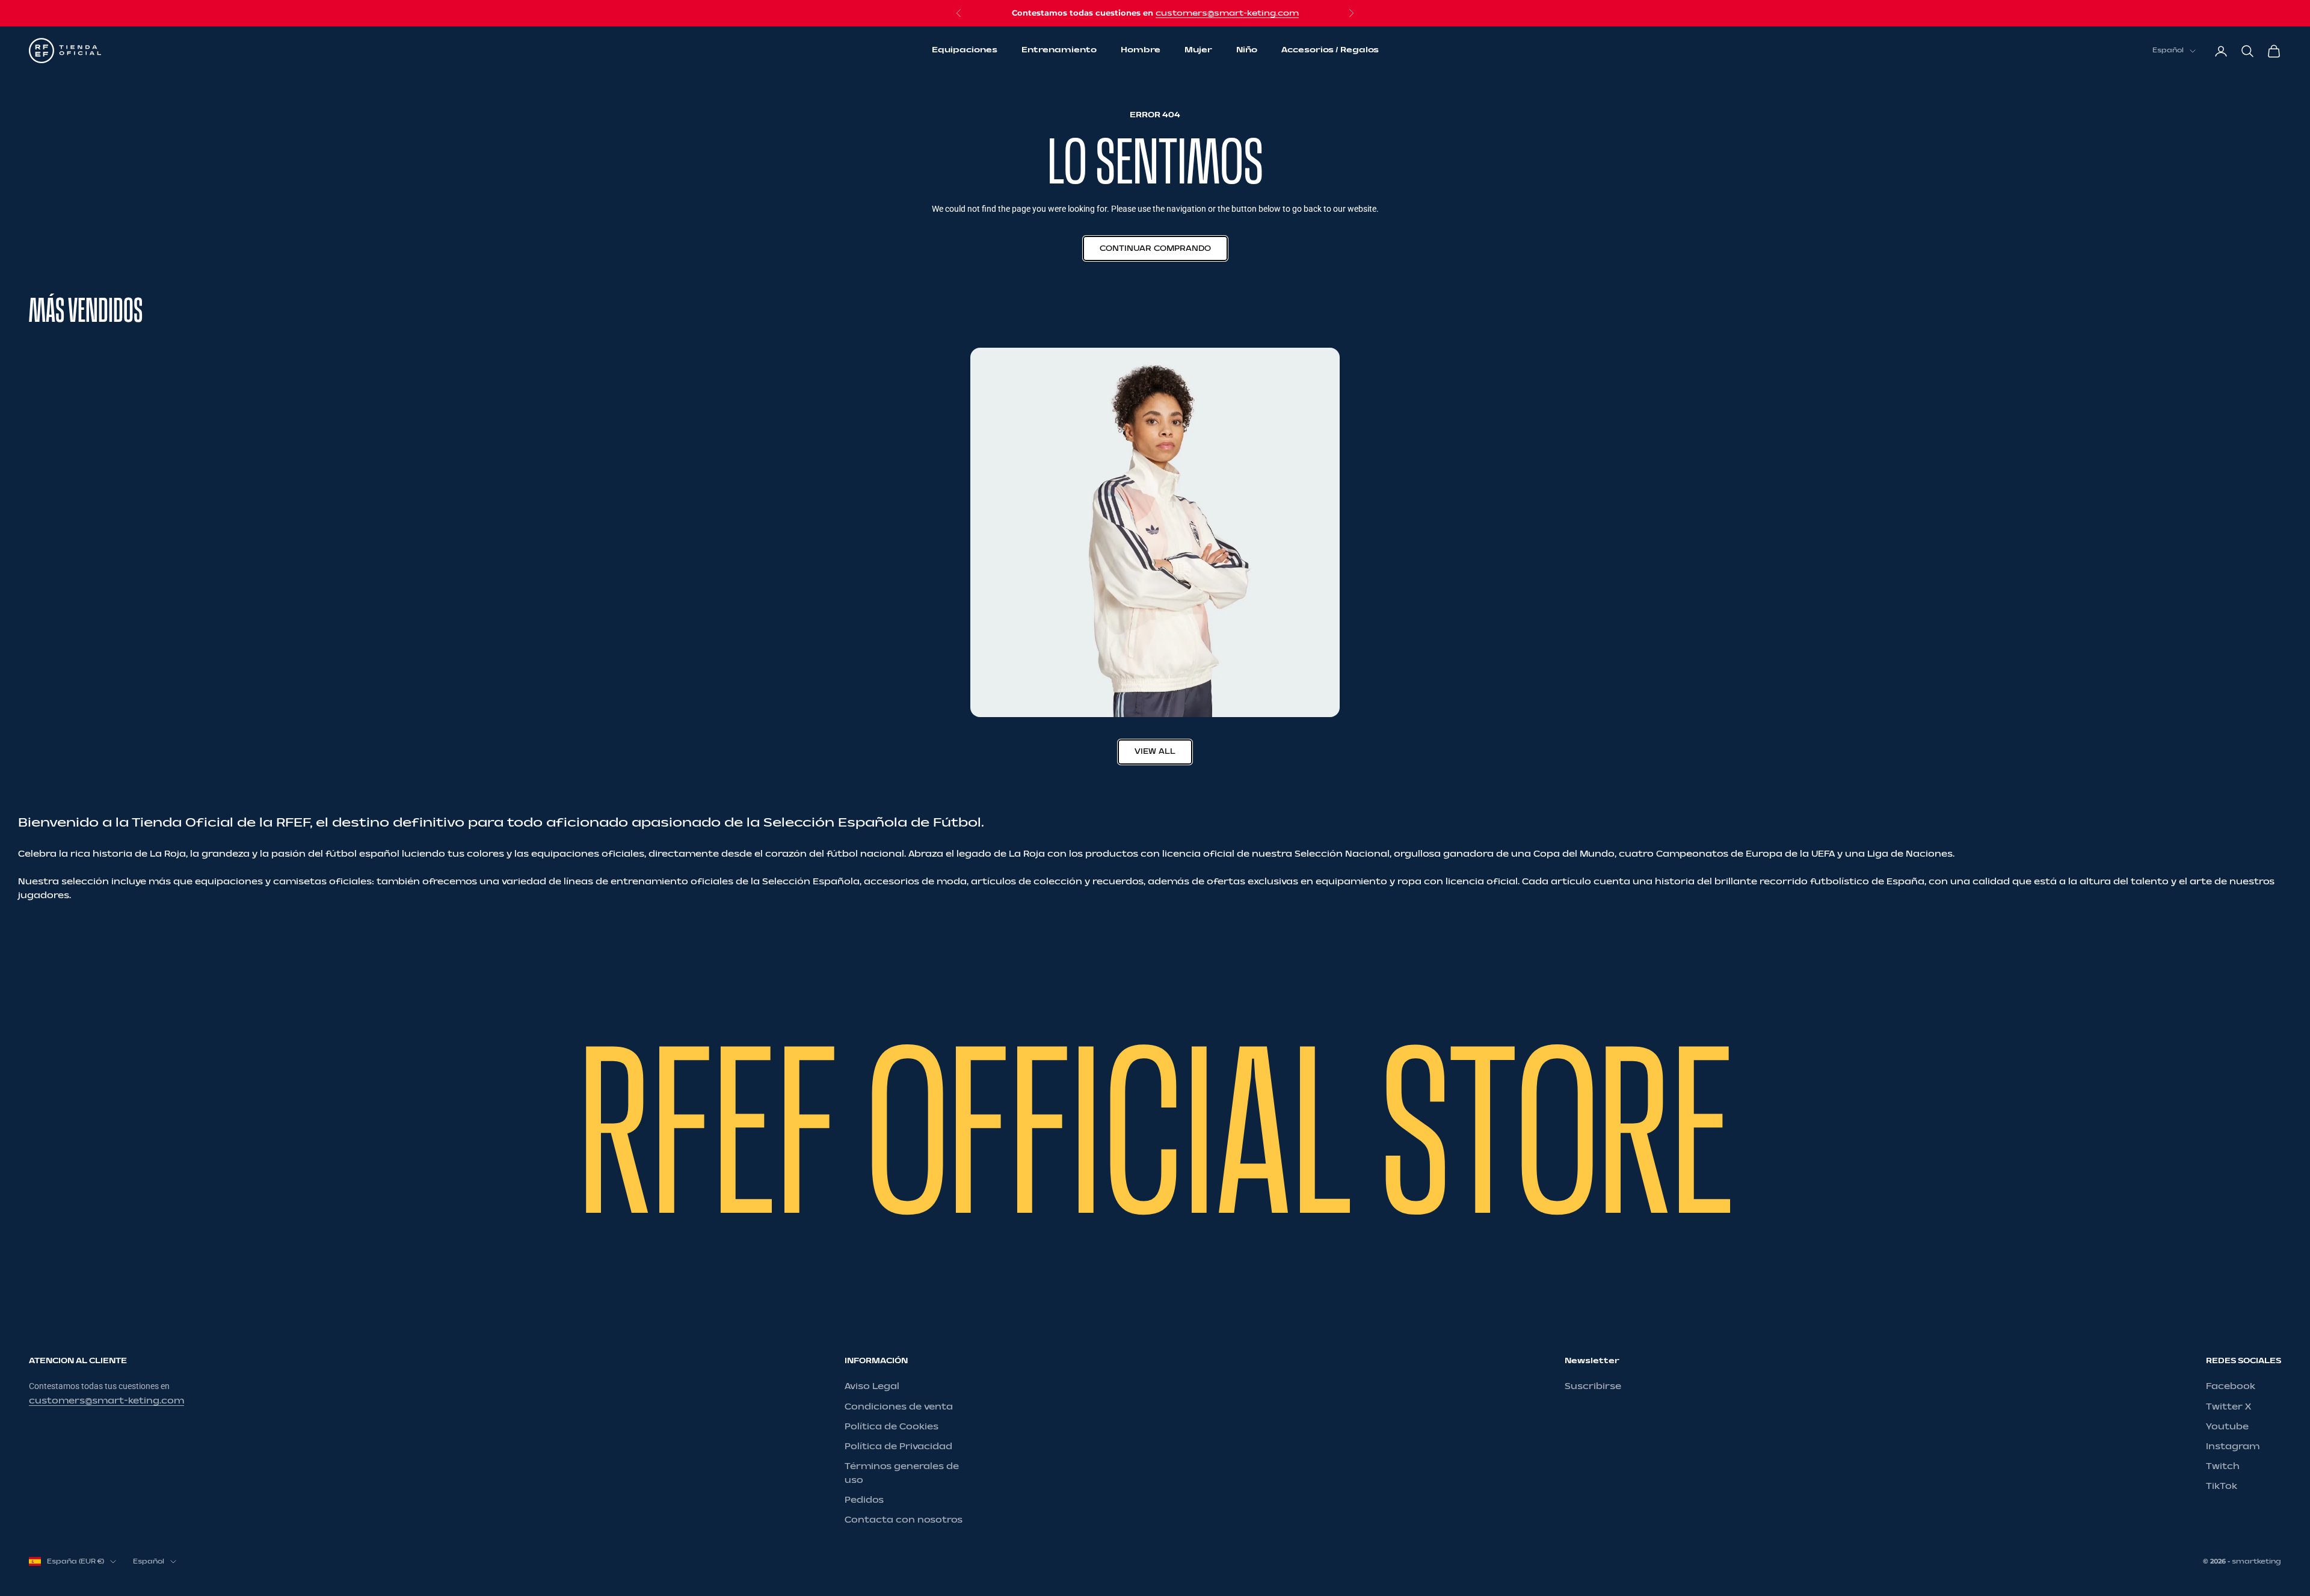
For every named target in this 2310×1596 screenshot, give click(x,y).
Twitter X (2228, 1407)
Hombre (1141, 51)
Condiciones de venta (899, 1407)
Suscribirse (1593, 1386)
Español (2168, 51)
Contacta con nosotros (904, 1520)
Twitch (2223, 1466)
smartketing (2256, 1561)
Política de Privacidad (898, 1447)
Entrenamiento (1059, 51)
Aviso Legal (872, 1386)
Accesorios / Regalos (1330, 51)
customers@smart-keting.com (1227, 13)
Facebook (2231, 1386)
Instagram (2233, 1447)
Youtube (2227, 1427)
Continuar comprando (1155, 248)
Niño (1247, 51)
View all (1155, 751)
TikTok (2222, 1486)
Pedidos (864, 1500)
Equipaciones (965, 51)
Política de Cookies (892, 1427)
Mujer (1198, 51)
